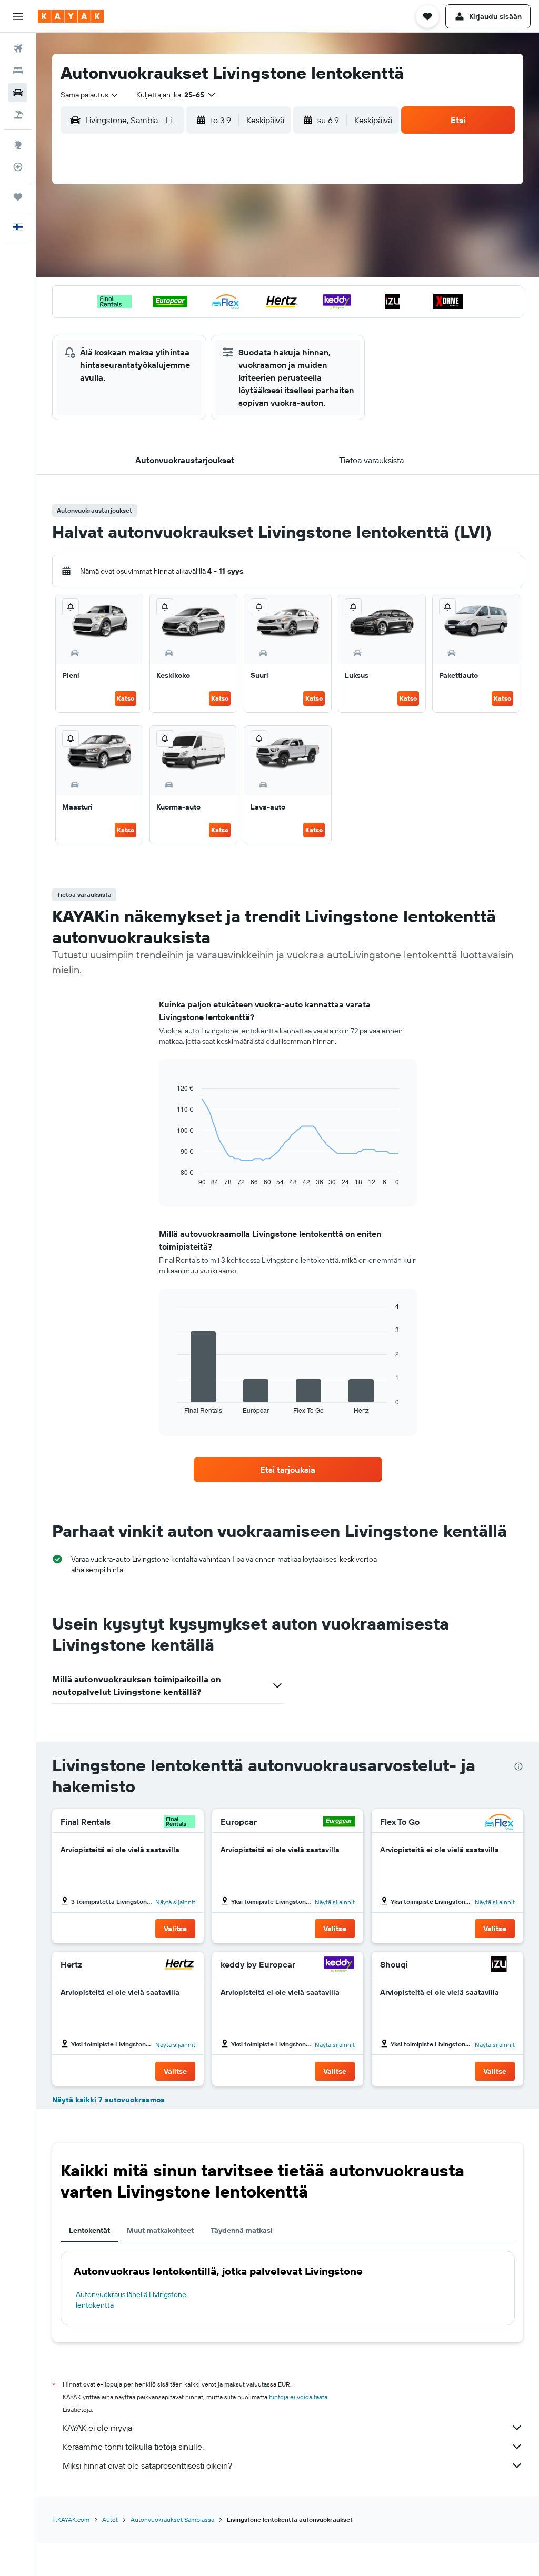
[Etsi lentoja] (18, 48)
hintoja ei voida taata (298, 2397)
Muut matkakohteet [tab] (160, 2230)
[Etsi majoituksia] (18, 71)
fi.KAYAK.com (71, 2519)
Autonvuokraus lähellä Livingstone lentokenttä (131, 2300)
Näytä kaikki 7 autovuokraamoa (108, 2100)
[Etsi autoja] (18, 93)
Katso (126, 698)
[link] (288, 1470)
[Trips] (18, 197)
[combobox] (90, 95)
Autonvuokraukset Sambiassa (172, 2519)
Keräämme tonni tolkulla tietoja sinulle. (133, 2447)
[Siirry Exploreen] (18, 145)
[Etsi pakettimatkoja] (18, 115)
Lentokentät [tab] (89, 2230)
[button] (18, 16)
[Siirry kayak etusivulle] (71, 16)
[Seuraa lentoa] (18, 167)
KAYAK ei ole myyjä (97, 2428)
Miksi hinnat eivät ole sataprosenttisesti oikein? (147, 2465)
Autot (110, 2519)
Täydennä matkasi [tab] (242, 2230)
